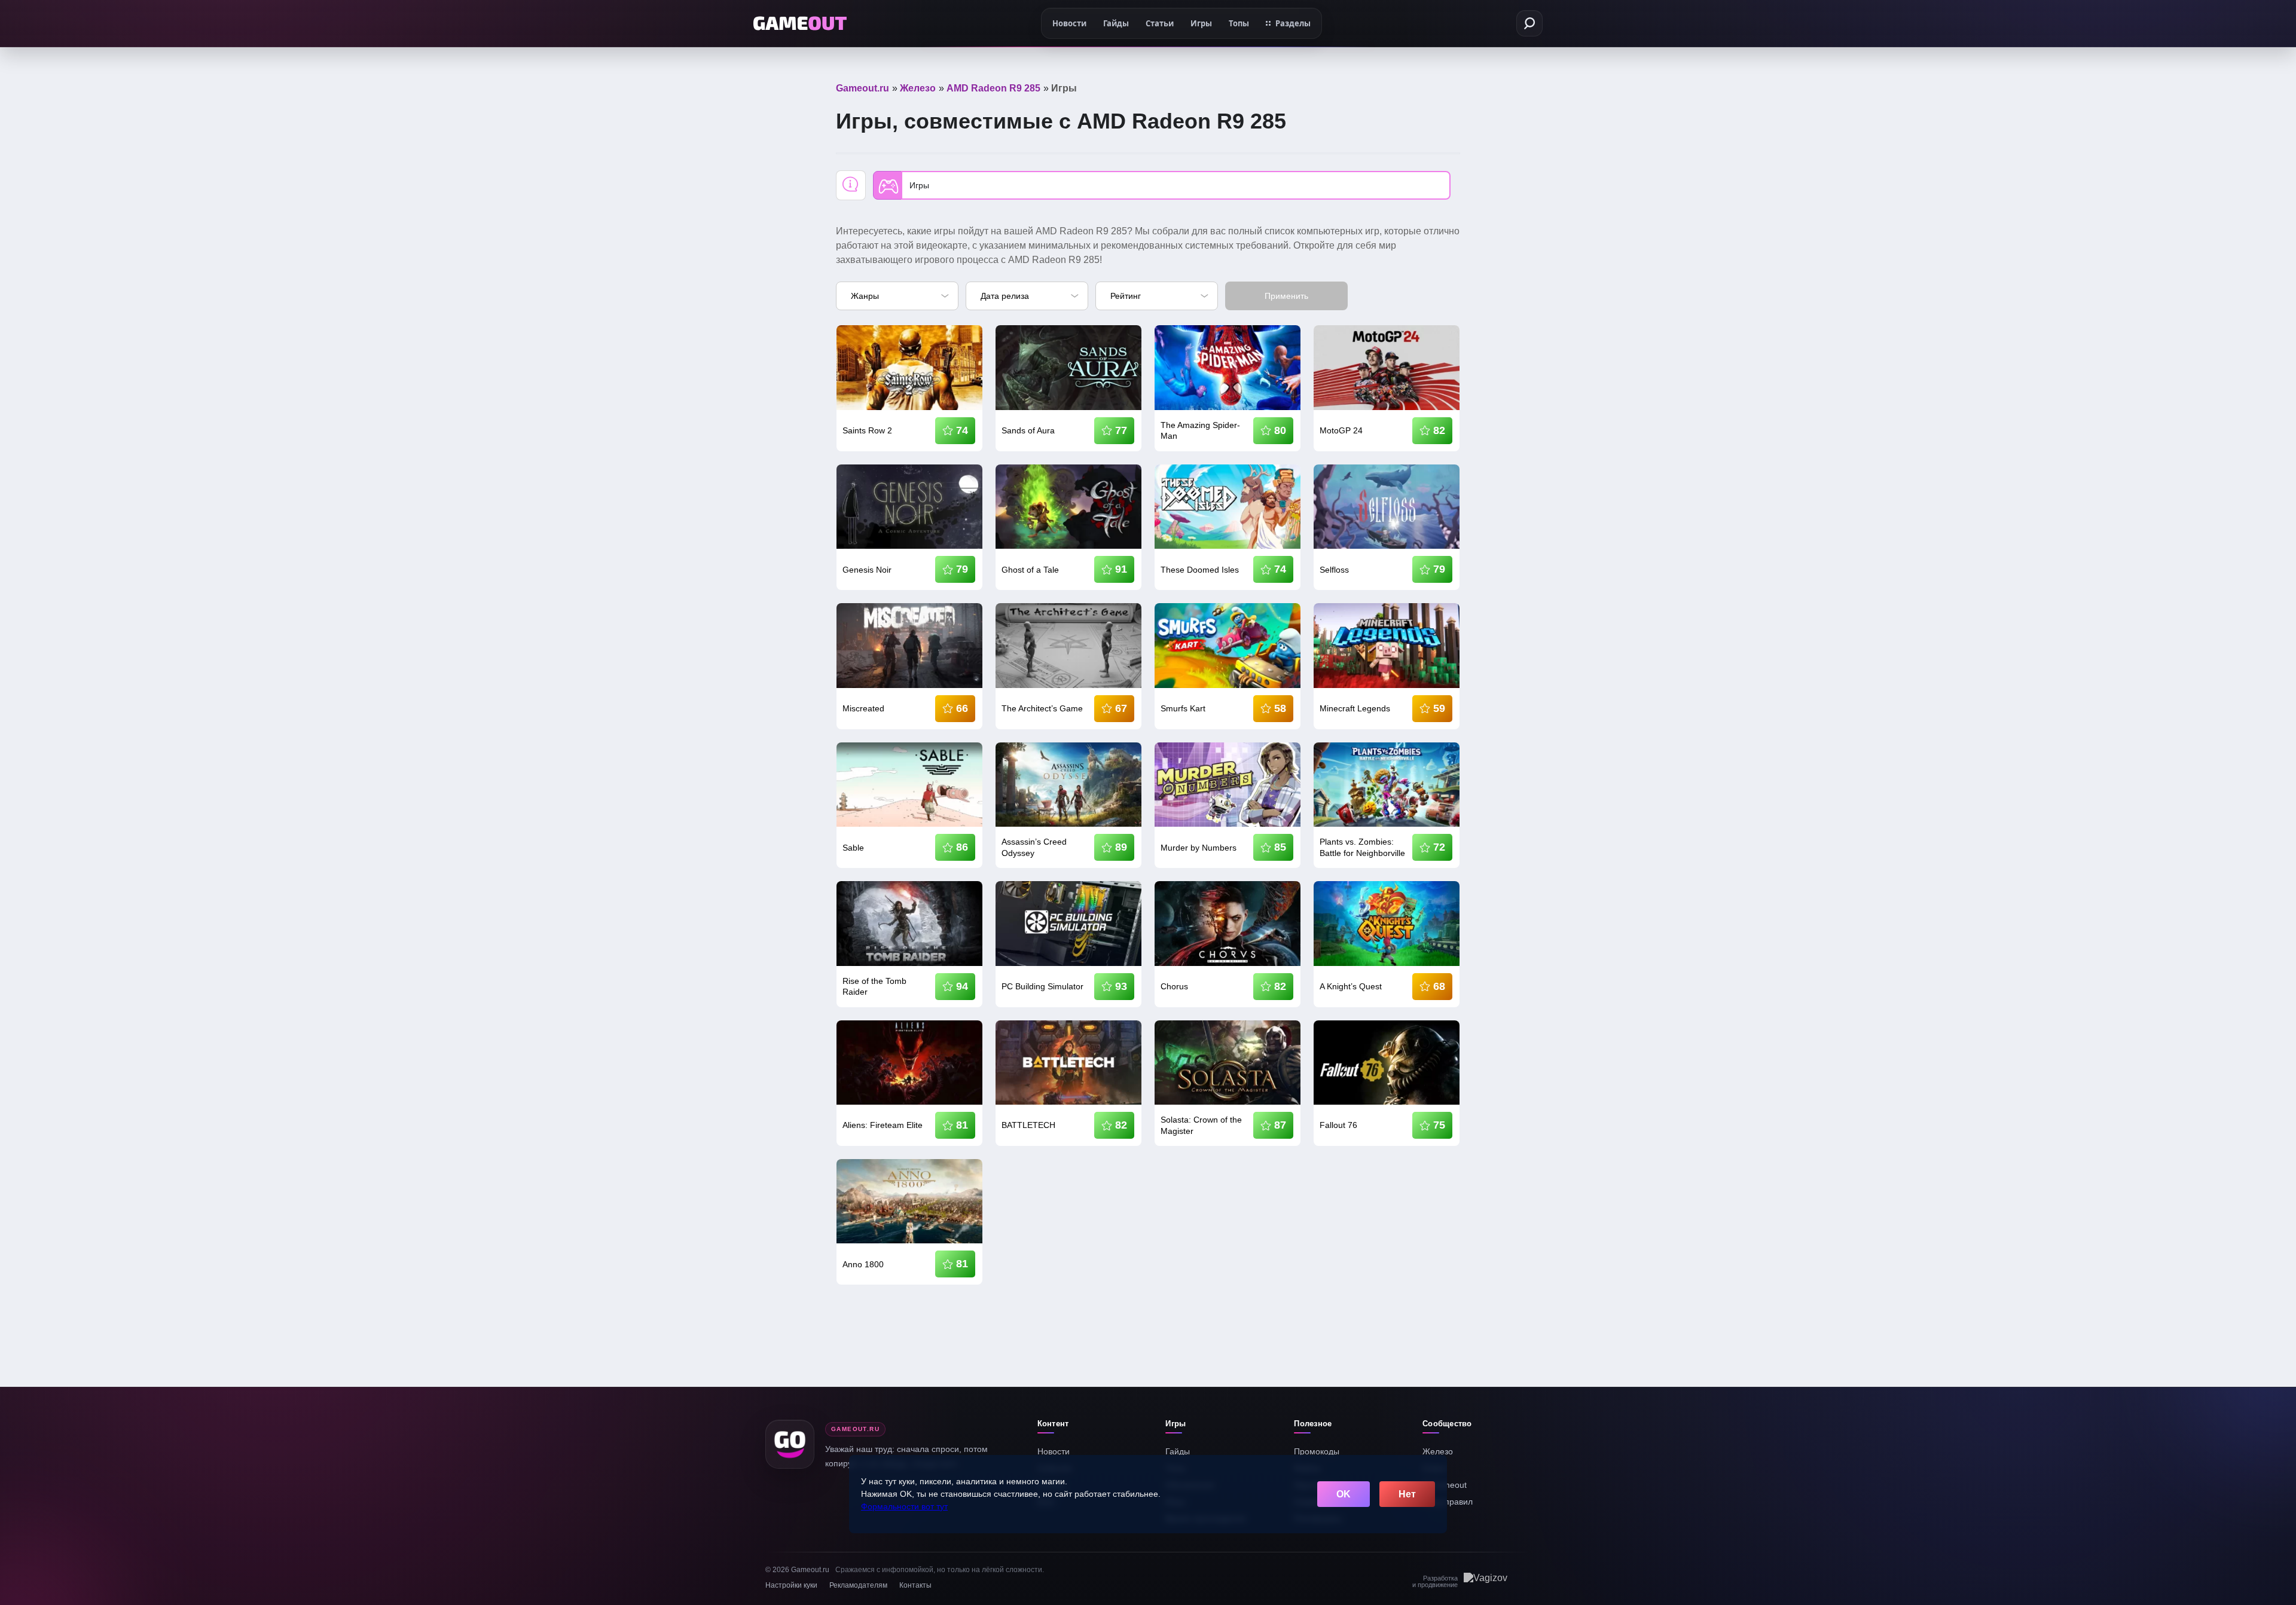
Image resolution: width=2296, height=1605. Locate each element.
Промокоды (1317, 1451)
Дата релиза (1005, 296)
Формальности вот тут (904, 1506)
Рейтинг (1126, 296)
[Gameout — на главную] (800, 23)
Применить (1286, 296)
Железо (1438, 1451)
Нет (1407, 1494)
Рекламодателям (858, 1585)
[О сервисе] (851, 185)
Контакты (915, 1585)
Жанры (865, 296)
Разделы (1293, 23)
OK (1344, 1494)
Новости (1054, 1451)
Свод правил (1448, 1502)
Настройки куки (791, 1585)
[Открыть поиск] (1529, 23)
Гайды (1178, 1451)
